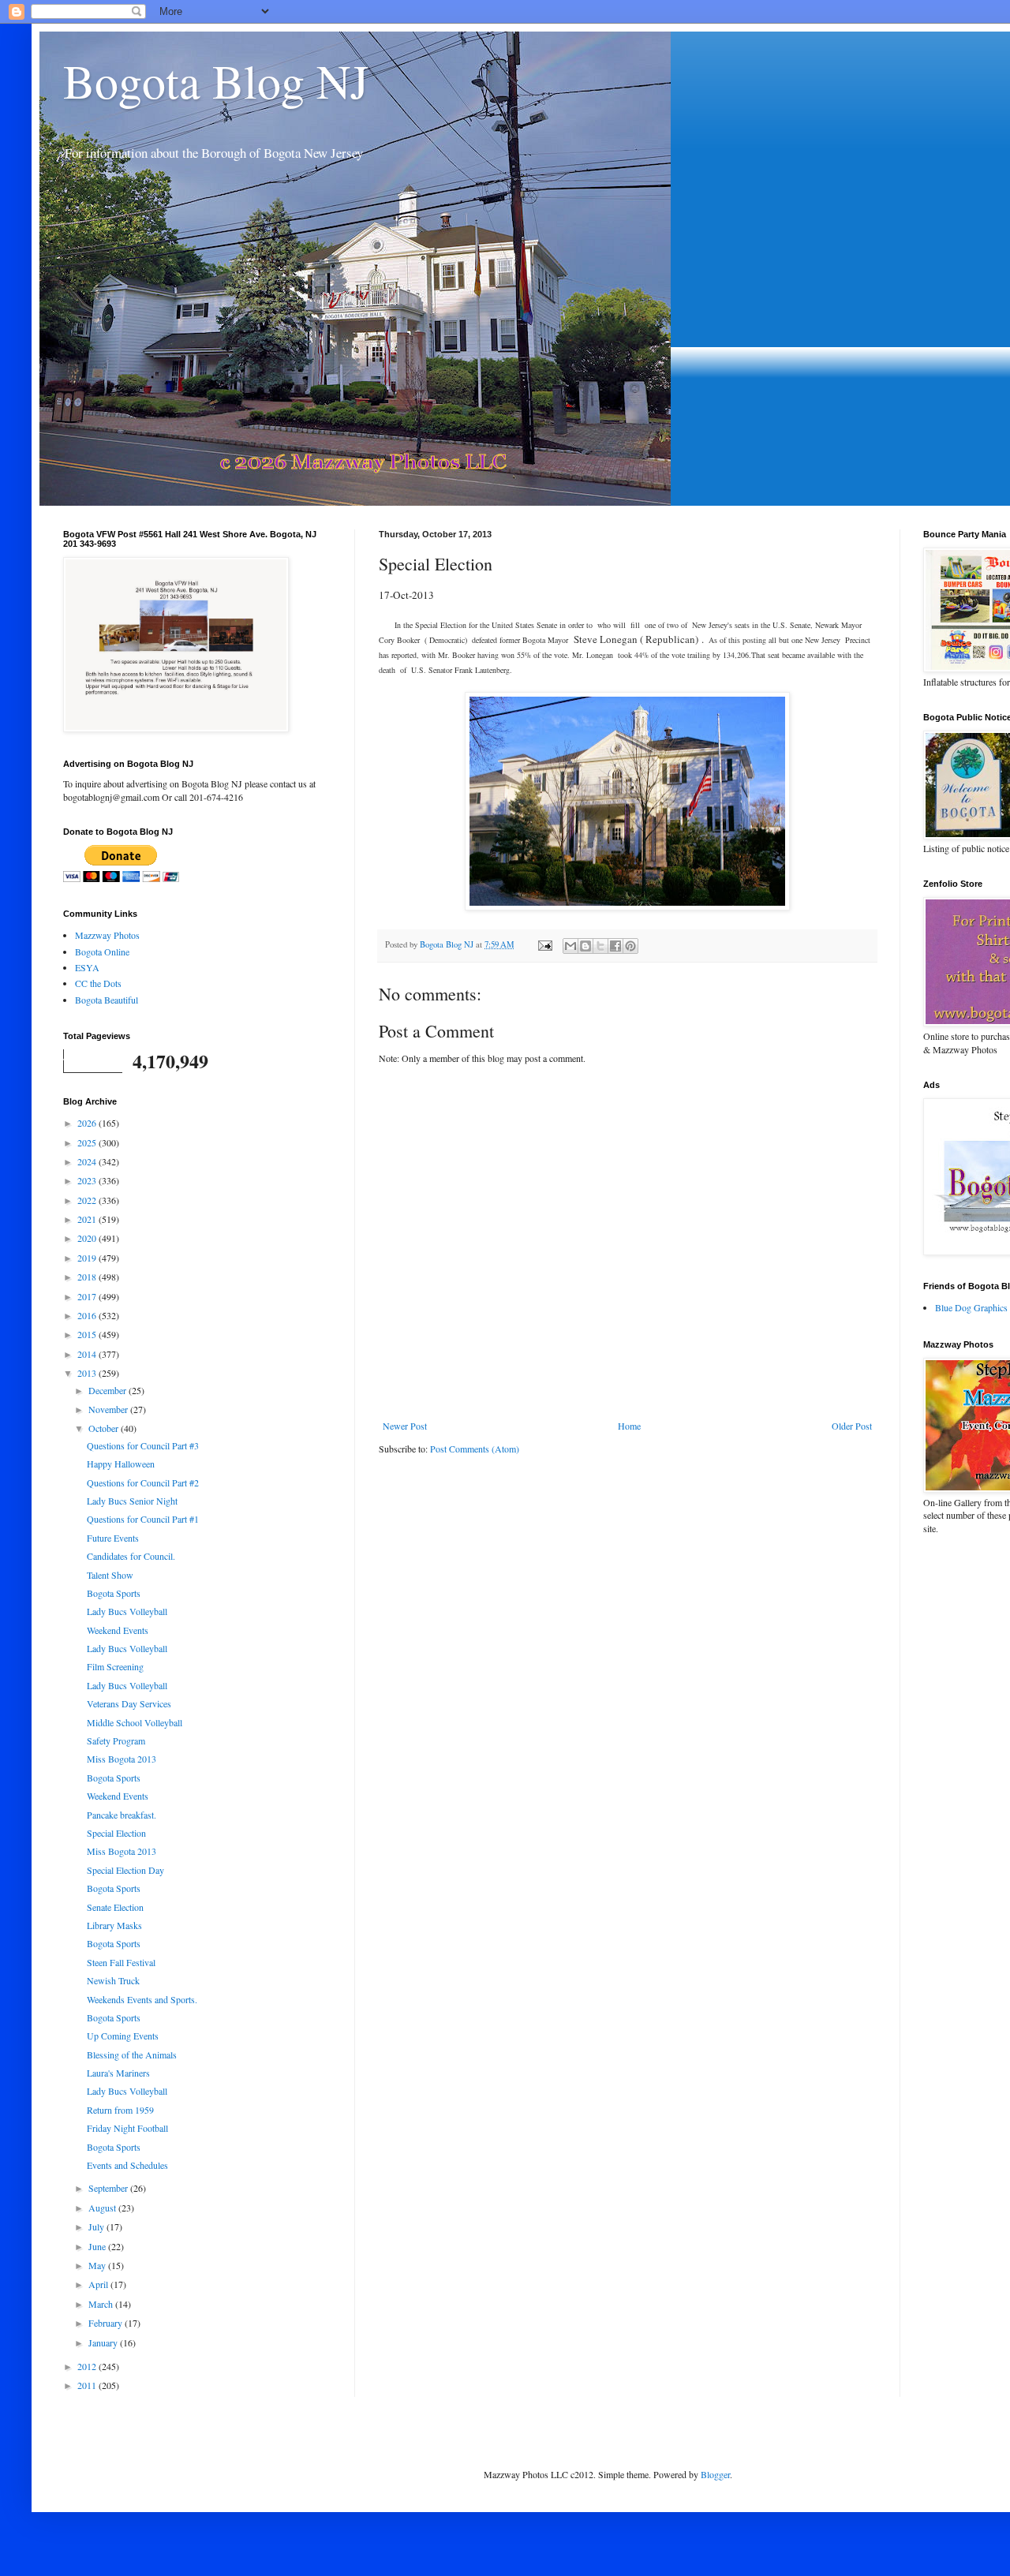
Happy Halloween (121, 1464)
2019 (88, 1258)
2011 (88, 2385)
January (104, 2342)
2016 (88, 1315)
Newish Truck (113, 1980)
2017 (88, 1296)
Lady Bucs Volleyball (127, 1611)
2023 (88, 1180)
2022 (88, 1200)
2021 (88, 1219)
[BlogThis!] (585, 946)
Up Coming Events (123, 2036)
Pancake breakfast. (122, 1815)
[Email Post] (544, 944)
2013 (88, 1373)
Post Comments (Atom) (475, 1449)
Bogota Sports (114, 1593)
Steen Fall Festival (121, 1962)
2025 (88, 1142)
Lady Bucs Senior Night (132, 1501)
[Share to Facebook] (615, 946)
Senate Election (115, 1907)
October (105, 1428)
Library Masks (114, 1925)
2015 (88, 1334)
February (107, 2323)
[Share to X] (600, 946)
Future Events (113, 1538)
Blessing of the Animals (132, 2054)
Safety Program (116, 1740)
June (98, 2246)
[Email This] (570, 946)
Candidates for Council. (131, 1556)
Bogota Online (102, 952)
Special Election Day (125, 1870)
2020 (88, 1238)
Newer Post (405, 1426)
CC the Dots (98, 983)
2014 (88, 1354)
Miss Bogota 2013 (122, 1759)
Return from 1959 (120, 2110)
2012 (88, 2366)
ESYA (87, 967)
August (103, 2208)
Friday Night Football (127, 2128)
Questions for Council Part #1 (143, 1519)
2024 (88, 1161)
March (102, 2304)
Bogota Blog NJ (216, 80)
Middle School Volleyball (135, 1722)
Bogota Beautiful (107, 1000)
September (109, 2188)
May (98, 2265)
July (97, 2226)
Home (629, 1426)
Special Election (116, 1833)
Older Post (852, 1426)
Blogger (715, 2474)
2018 (88, 1277)
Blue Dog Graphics (971, 1307)
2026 (88, 1123)
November (109, 1409)
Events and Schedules (127, 2165)
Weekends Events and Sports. (142, 1999)
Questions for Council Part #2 (143, 1482)
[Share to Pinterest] (630, 946)
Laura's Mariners (118, 2073)
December (108, 1390)
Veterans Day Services (129, 1703)
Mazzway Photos (107, 935)
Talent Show (110, 1575)
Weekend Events (118, 1630)
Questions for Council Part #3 (143, 1445)
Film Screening (115, 1666)
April (99, 2284)
